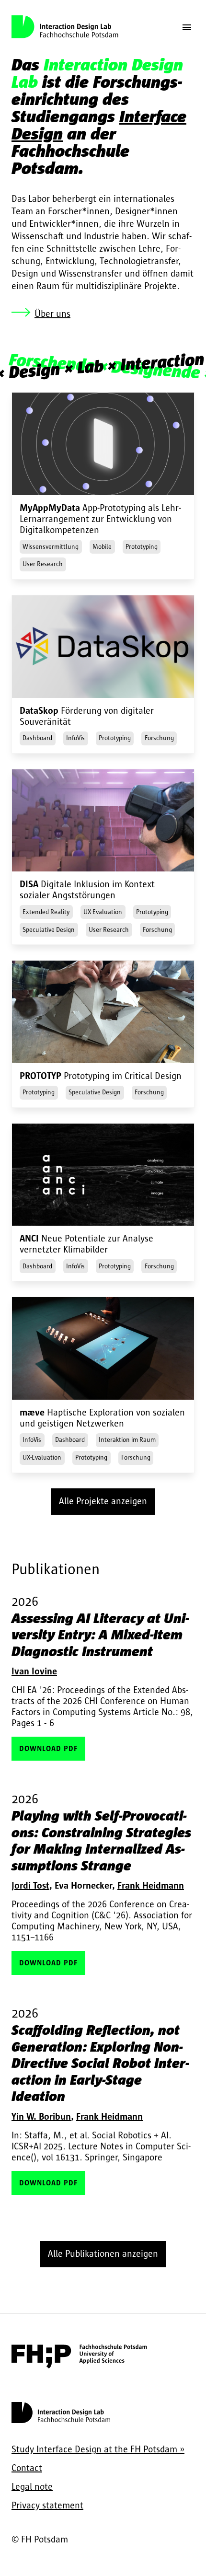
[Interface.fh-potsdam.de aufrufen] (79, 2366)
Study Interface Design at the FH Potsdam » (98, 2449)
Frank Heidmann (151, 1886)
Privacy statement (47, 2506)
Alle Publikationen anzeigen (103, 2254)
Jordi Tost (30, 1886)
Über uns (52, 314)
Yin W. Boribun (41, 2117)
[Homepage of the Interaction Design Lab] (61, 2423)
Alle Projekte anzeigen (103, 1501)
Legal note (32, 2487)
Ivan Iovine (34, 1671)
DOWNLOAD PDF (48, 1749)
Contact (27, 2468)
